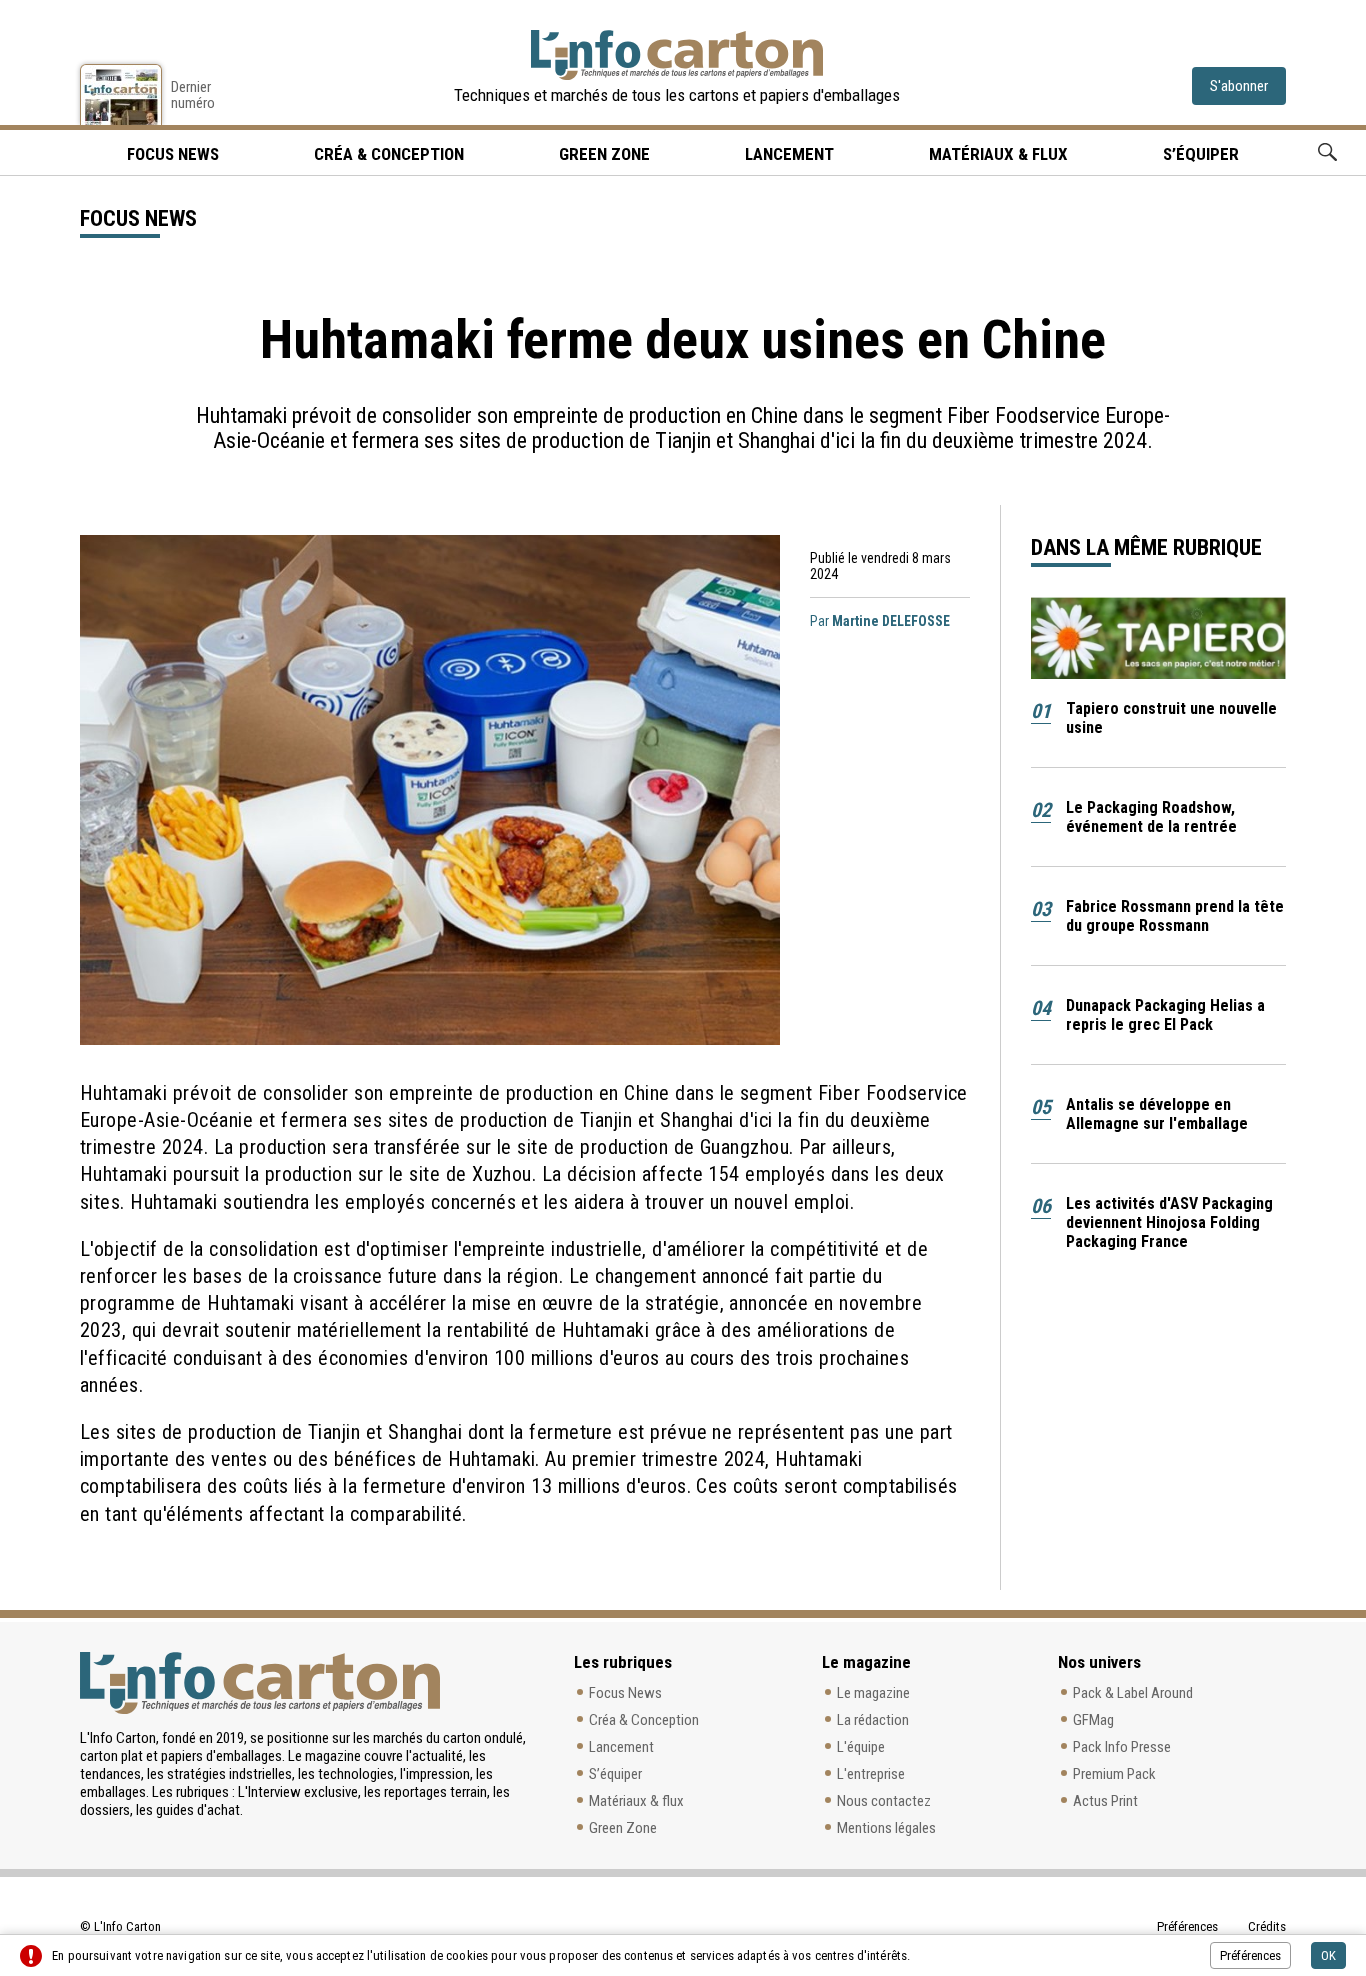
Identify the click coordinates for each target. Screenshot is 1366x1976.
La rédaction (873, 1720)
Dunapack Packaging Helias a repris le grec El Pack (1165, 1015)
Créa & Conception (389, 154)
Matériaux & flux (998, 154)
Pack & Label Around (1133, 1693)
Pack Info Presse (1122, 1747)
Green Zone (604, 154)
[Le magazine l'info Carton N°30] (121, 94)
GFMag (1093, 1720)
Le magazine (873, 1693)
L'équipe (861, 1747)
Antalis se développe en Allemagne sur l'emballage (1157, 1114)
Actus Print (1105, 1801)
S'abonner (1239, 86)
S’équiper (1201, 154)
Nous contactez (884, 1801)
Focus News (625, 1693)
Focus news (173, 154)
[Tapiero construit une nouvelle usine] (1159, 638)
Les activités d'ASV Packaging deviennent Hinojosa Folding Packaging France (1169, 1222)
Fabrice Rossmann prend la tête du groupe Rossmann (1175, 916)
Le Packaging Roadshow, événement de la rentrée (1151, 817)
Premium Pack (1114, 1774)
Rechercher (1327, 152)
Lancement (789, 154)
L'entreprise (871, 1774)
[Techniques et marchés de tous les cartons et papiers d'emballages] (677, 55)
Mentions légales (886, 1828)
